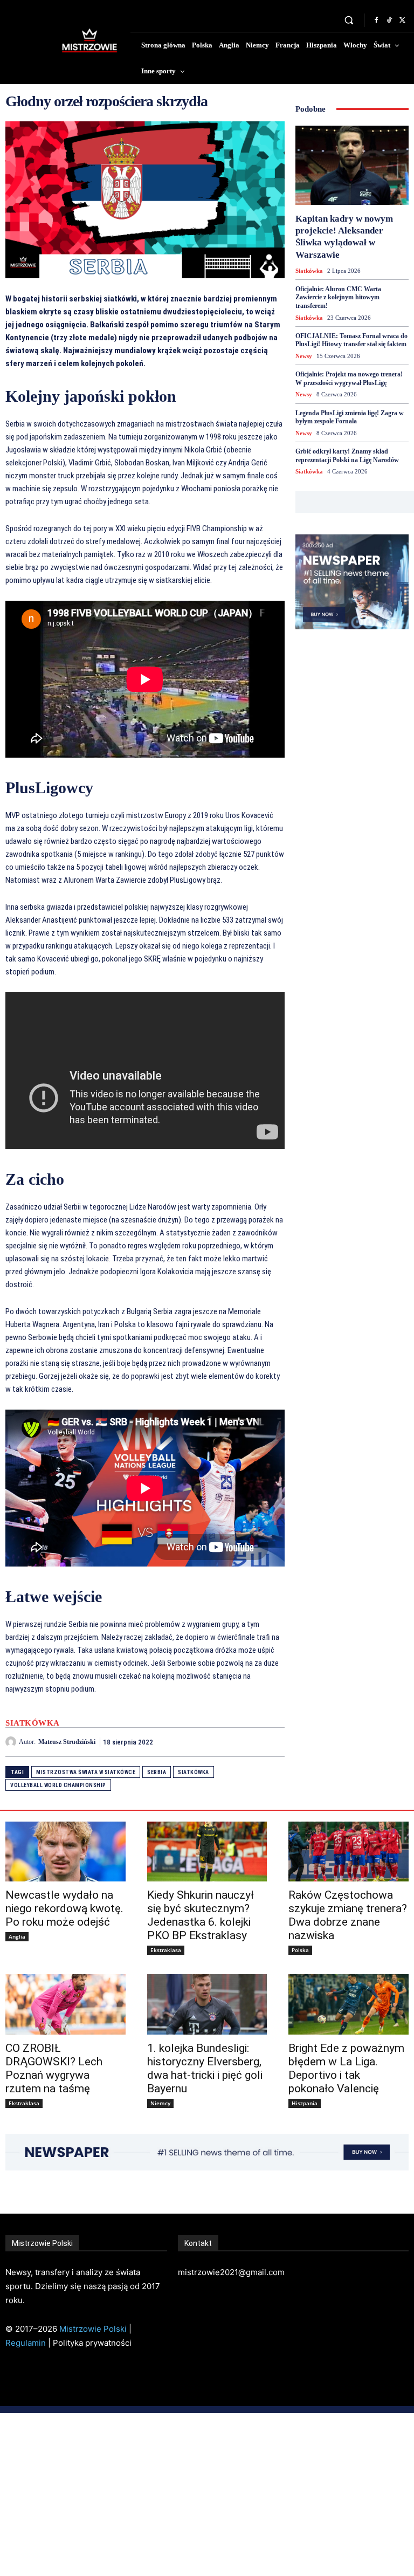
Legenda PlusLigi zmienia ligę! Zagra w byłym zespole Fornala (350, 417)
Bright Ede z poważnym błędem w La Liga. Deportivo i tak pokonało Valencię (346, 2068)
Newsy (304, 356)
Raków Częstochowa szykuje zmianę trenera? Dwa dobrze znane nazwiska (348, 1915)
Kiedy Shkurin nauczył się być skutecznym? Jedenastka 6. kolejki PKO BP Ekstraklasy (201, 1915)
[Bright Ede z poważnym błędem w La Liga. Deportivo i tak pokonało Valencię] (349, 2004)
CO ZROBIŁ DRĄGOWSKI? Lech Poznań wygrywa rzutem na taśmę (54, 2068)
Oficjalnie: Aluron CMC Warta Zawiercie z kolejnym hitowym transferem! (338, 297)
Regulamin (26, 2343)
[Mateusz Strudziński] (12, 1742)
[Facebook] (376, 20)
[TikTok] (389, 20)
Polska (300, 1950)
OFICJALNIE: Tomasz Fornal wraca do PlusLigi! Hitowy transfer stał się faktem (351, 340)
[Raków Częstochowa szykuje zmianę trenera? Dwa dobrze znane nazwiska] (349, 1852)
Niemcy (160, 2103)
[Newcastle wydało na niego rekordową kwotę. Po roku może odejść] (65, 1852)
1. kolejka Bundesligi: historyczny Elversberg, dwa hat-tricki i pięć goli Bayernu (205, 2068)
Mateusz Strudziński (67, 1742)
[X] (402, 20)
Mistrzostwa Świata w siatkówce (86, 1772)
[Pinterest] (249, 1742)
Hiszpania (305, 2103)
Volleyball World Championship (58, 1785)
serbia (157, 1772)
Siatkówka (33, 1723)
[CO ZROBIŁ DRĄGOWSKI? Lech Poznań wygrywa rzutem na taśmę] (65, 2004)
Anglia (17, 1936)
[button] (349, 20)
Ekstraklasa (166, 1950)
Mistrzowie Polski (93, 2329)
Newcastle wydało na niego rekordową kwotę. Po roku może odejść (64, 1908)
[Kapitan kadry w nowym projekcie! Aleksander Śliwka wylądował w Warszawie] (352, 165)
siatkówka (194, 1772)
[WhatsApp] (274, 1742)
